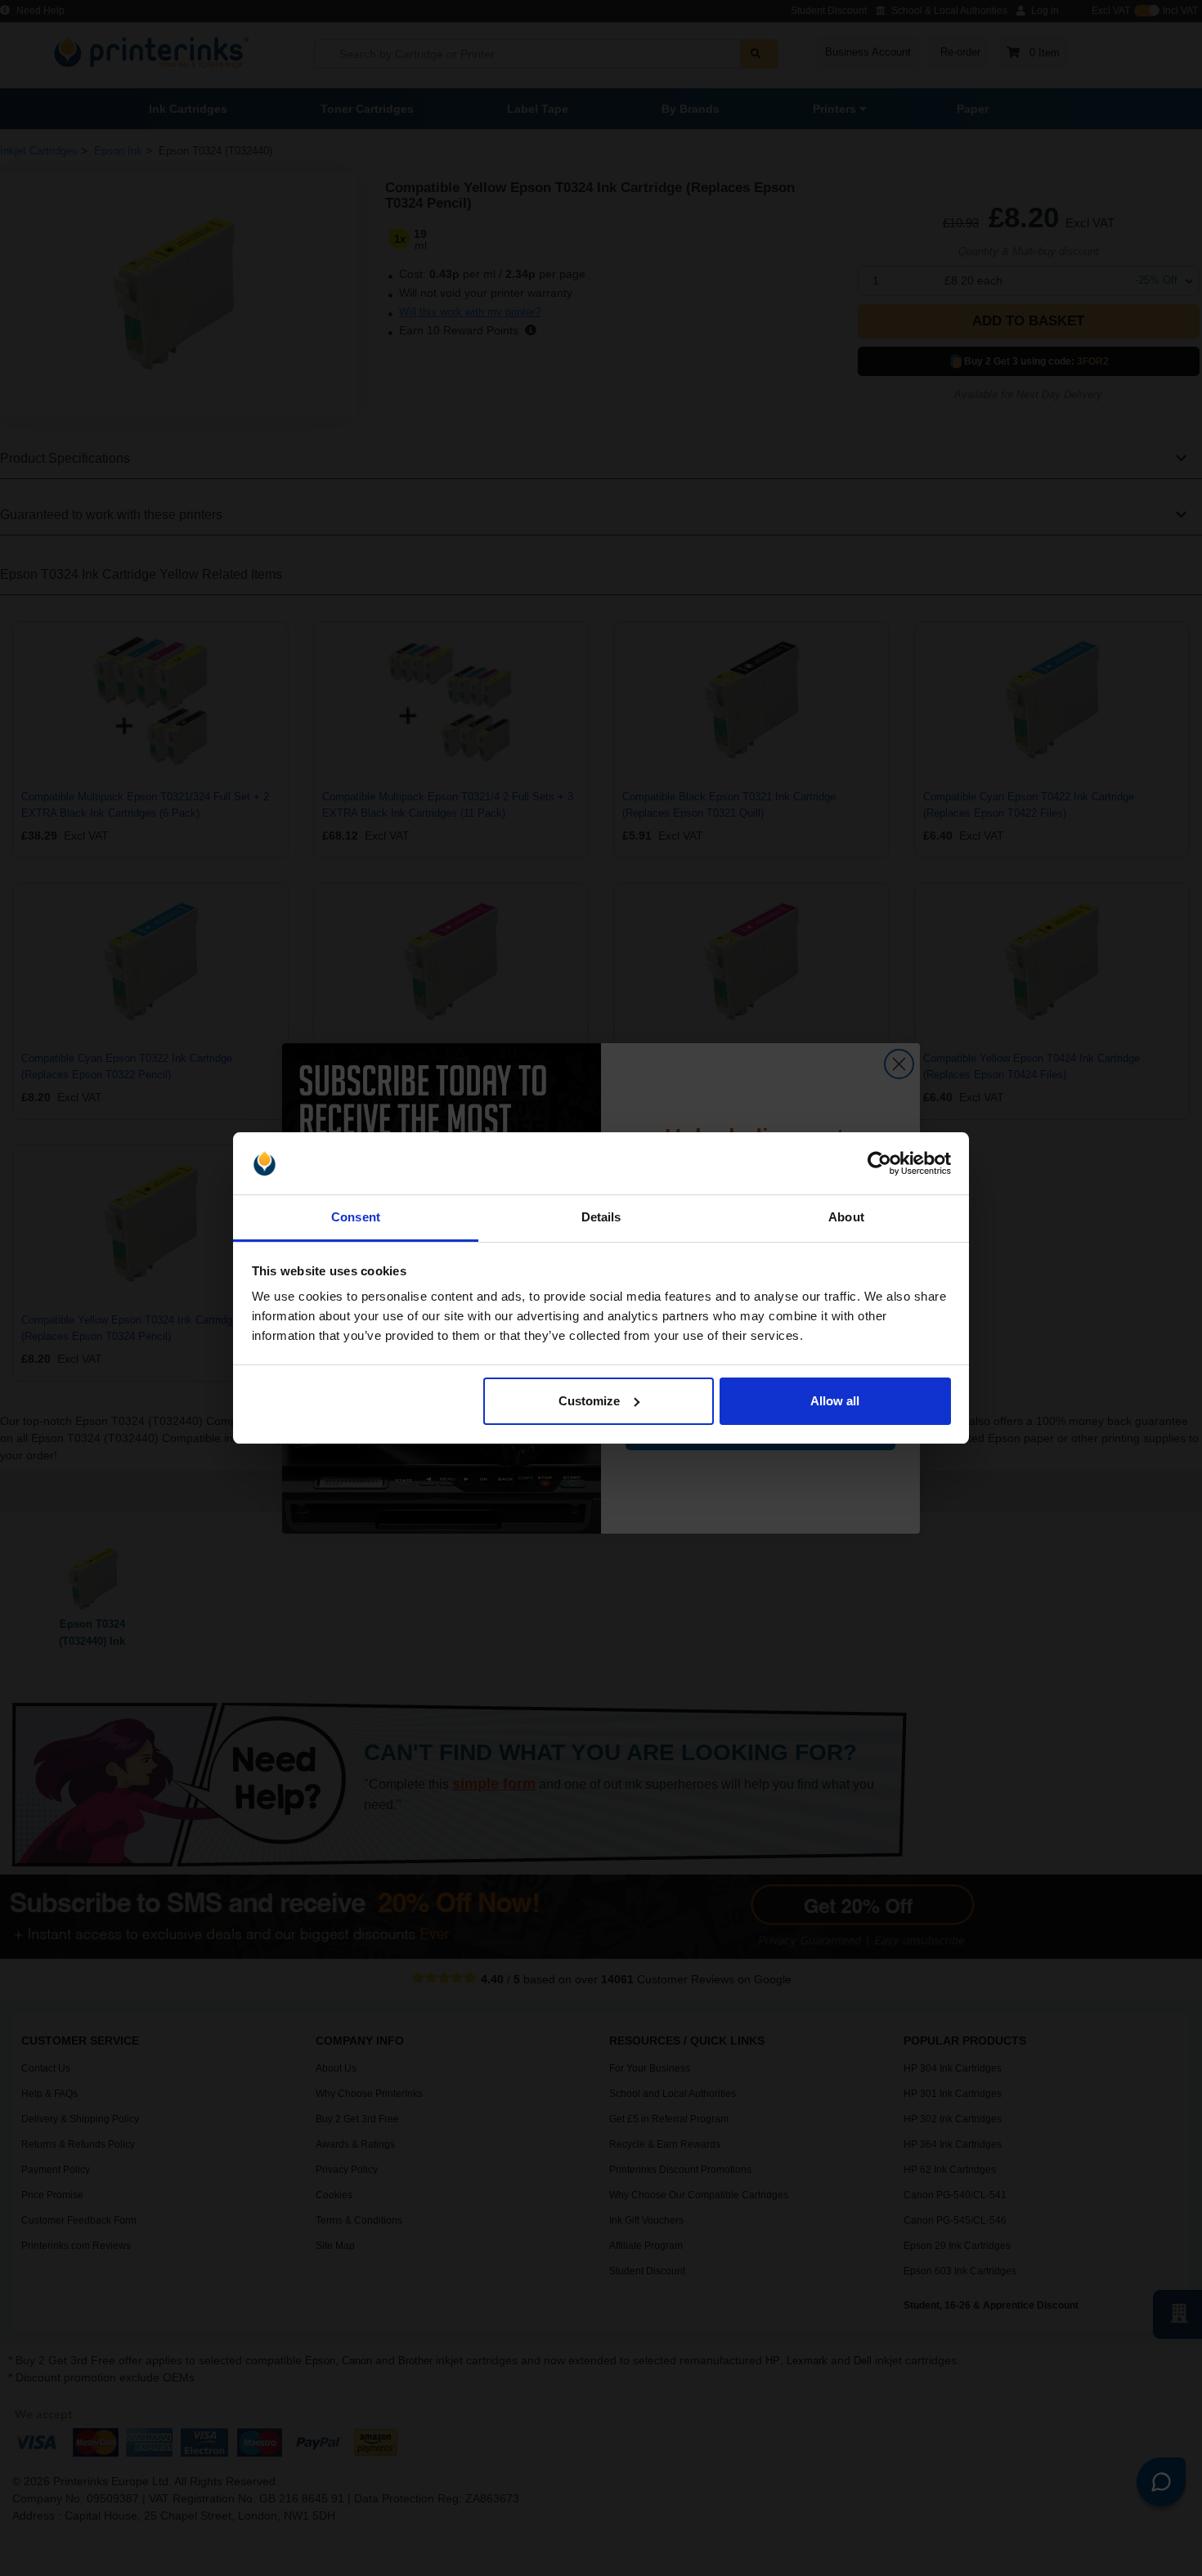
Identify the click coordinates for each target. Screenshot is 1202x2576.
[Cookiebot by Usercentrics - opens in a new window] (879, 1163)
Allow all (835, 1401)
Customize (589, 1401)
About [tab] (846, 1217)
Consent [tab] (356, 1217)
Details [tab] (601, 1217)
